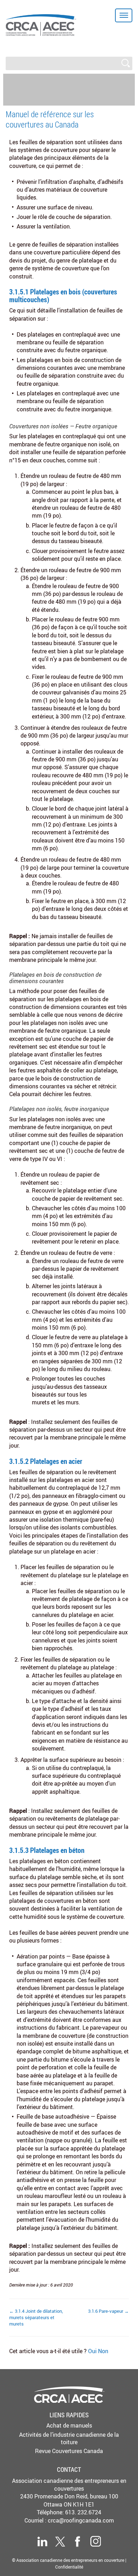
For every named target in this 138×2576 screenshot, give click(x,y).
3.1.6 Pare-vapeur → (108, 2311)
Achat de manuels (69, 2425)
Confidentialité (69, 2567)
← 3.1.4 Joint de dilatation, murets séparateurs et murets (36, 2317)
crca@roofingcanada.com (81, 2520)
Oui (93, 2351)
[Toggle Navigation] (124, 15)
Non (103, 2351)
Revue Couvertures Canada (69, 2451)
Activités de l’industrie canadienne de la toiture (69, 2438)
